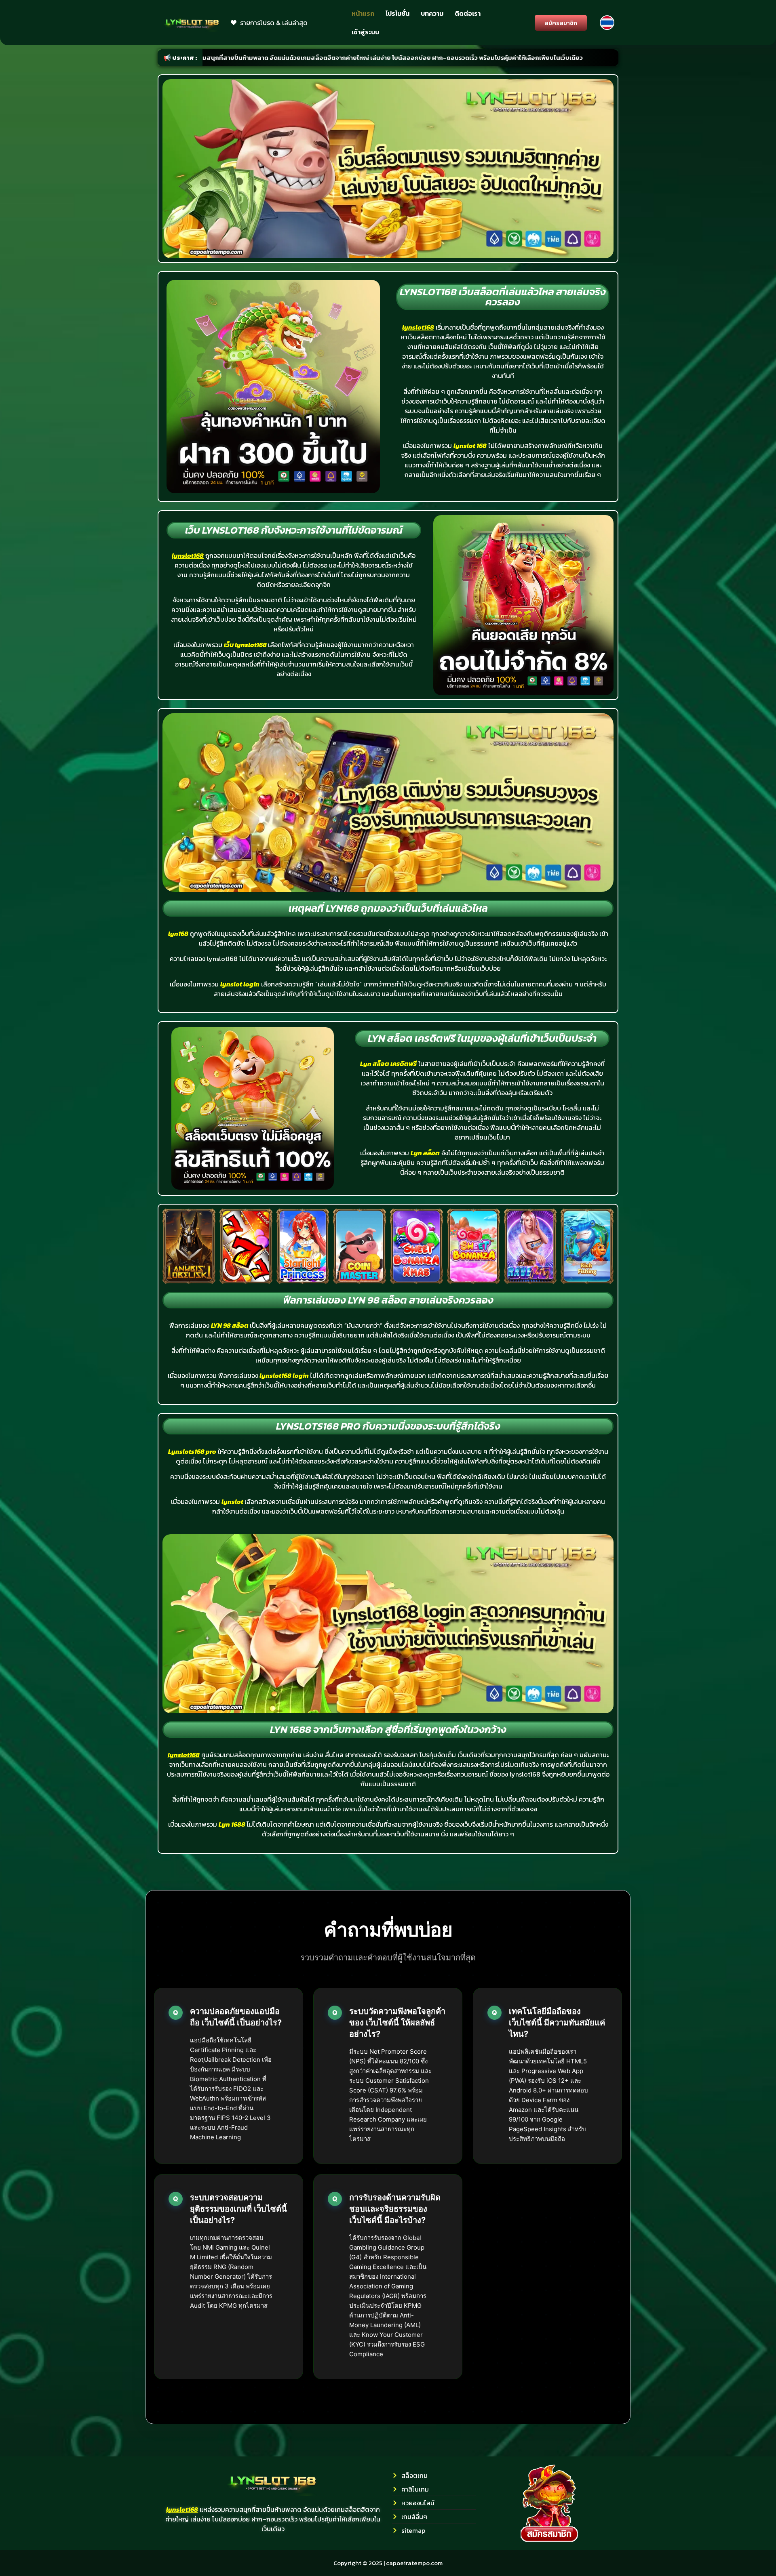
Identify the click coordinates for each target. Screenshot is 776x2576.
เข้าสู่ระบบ (365, 32)
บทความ (432, 13)
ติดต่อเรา (468, 13)
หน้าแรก (363, 13)
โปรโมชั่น (397, 13)
